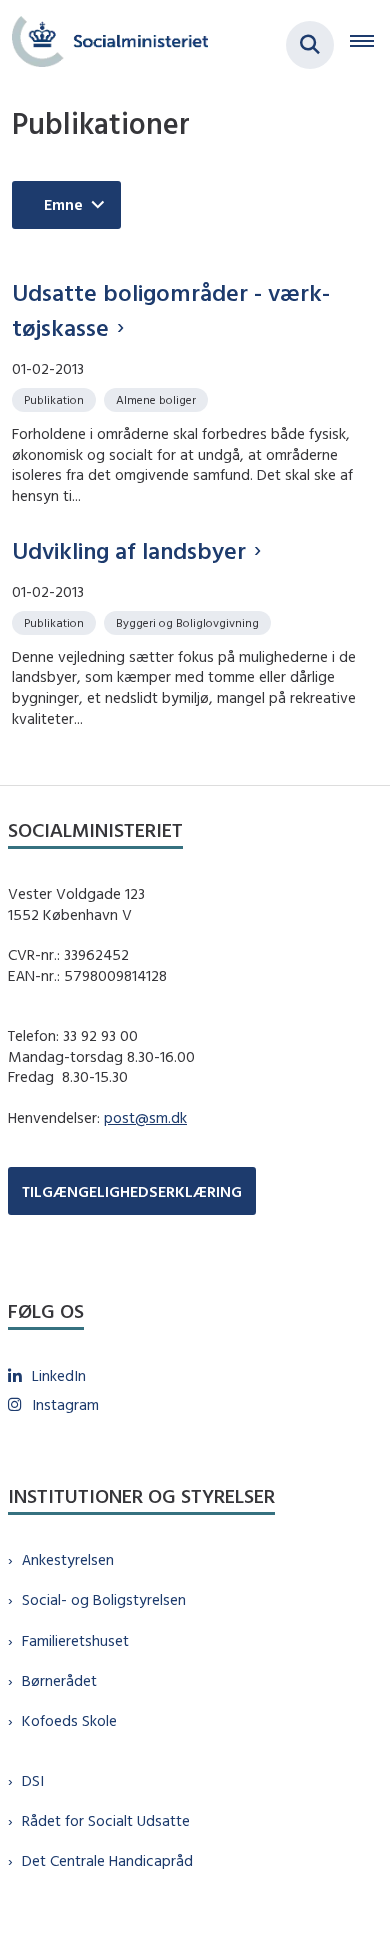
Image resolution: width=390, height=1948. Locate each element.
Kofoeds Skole (69, 1720)
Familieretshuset (75, 1640)
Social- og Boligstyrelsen (104, 1599)
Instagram (65, 1404)
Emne (63, 204)
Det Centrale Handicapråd (107, 1860)
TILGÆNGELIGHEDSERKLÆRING (132, 1191)
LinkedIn (59, 1375)
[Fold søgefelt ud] (310, 45)
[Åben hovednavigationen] (370, 45)
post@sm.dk (145, 1117)
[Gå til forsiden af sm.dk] (104, 44)
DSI (33, 1780)
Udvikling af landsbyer (129, 550)
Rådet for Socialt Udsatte (106, 1820)
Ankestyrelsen (68, 1559)
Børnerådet (59, 1680)
